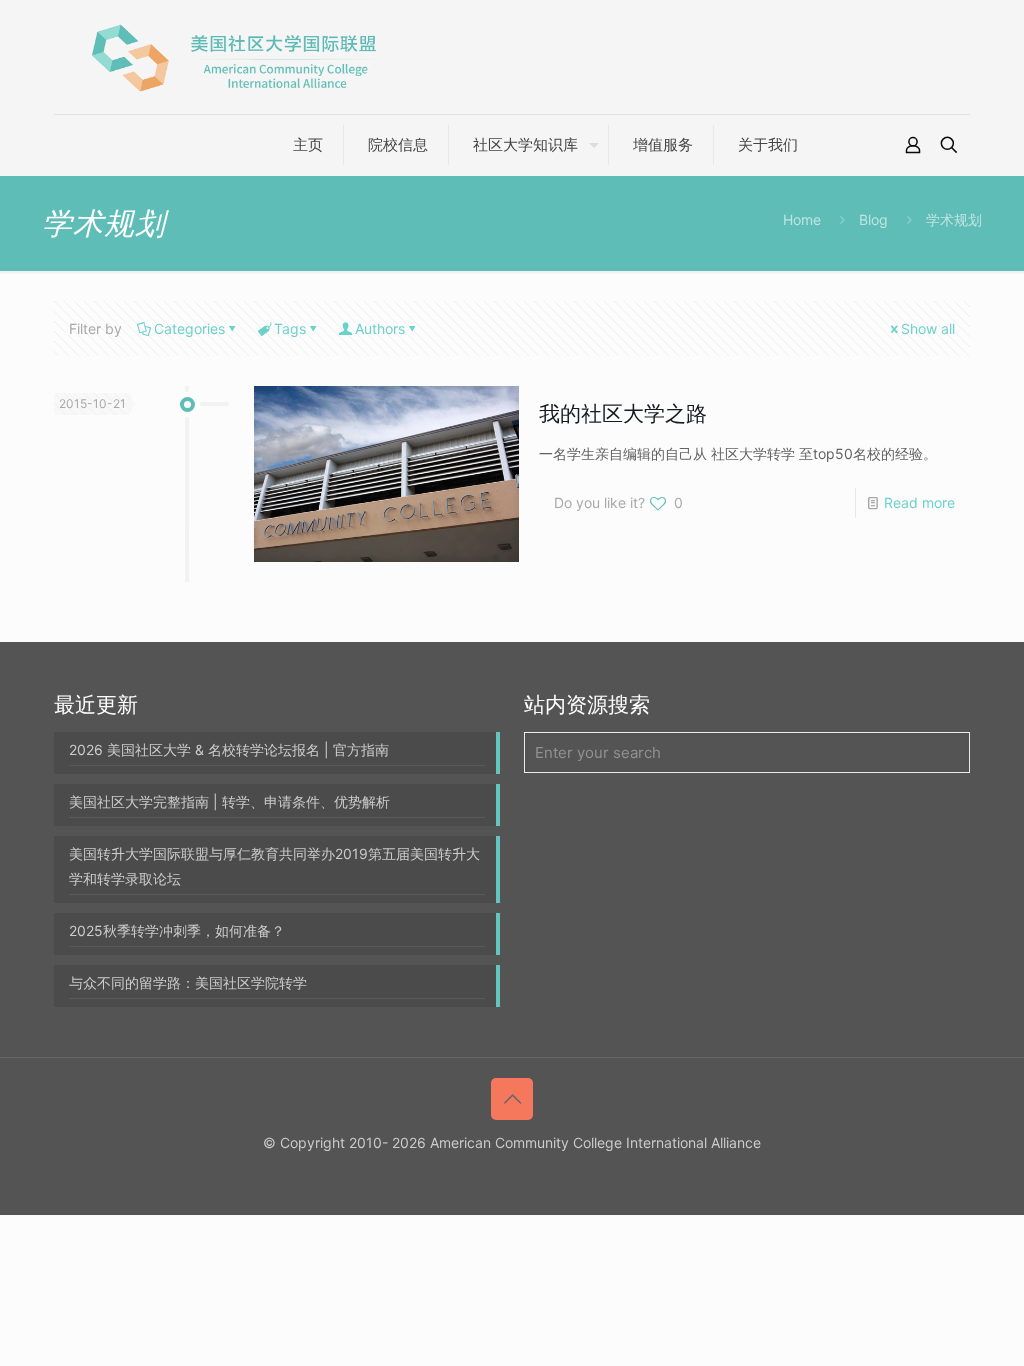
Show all (928, 328)
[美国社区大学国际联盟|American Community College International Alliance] (234, 57)
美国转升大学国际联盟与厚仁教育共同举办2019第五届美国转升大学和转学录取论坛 (274, 866)
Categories (189, 328)
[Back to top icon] (512, 1099)
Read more (919, 502)
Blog (873, 219)
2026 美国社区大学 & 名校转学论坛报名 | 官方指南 (229, 749)
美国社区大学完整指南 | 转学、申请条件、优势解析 (229, 801)
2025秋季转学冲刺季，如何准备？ (177, 930)
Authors (380, 328)
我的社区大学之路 (623, 413)
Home (802, 219)
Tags (290, 328)
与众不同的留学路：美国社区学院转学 (188, 982)
